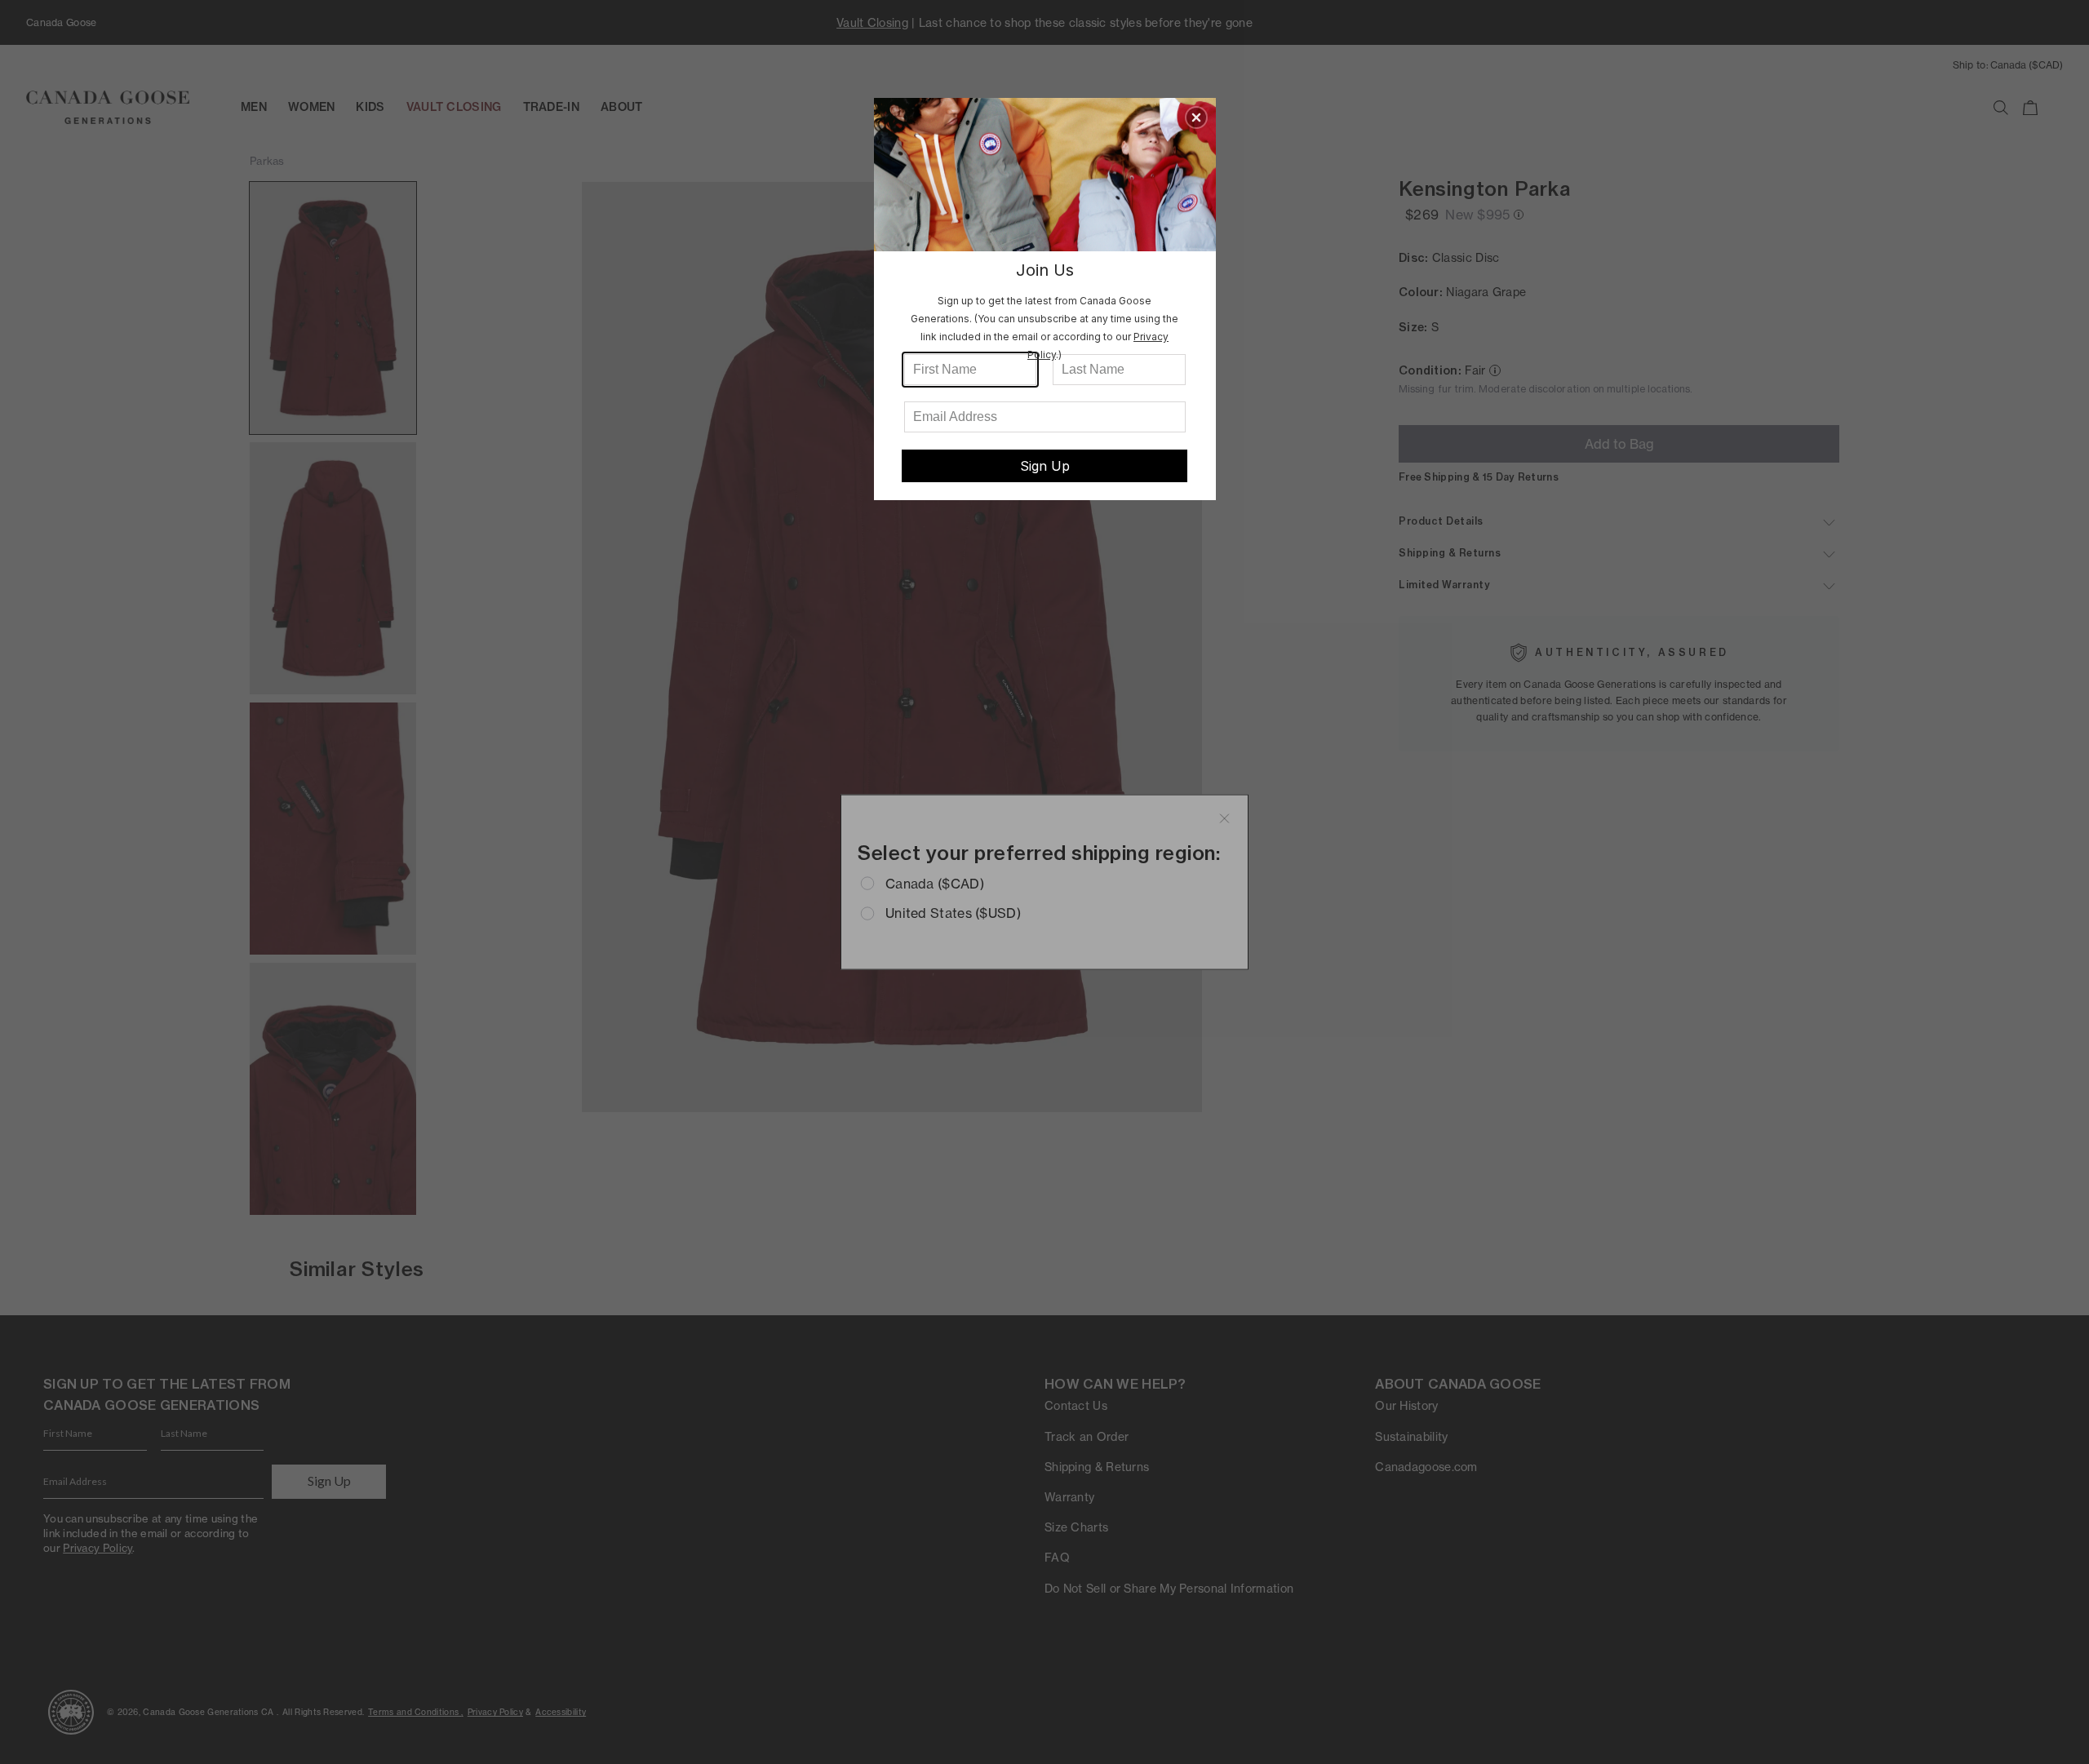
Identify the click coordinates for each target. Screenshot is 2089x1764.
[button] (1196, 117)
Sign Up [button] (1045, 466)
